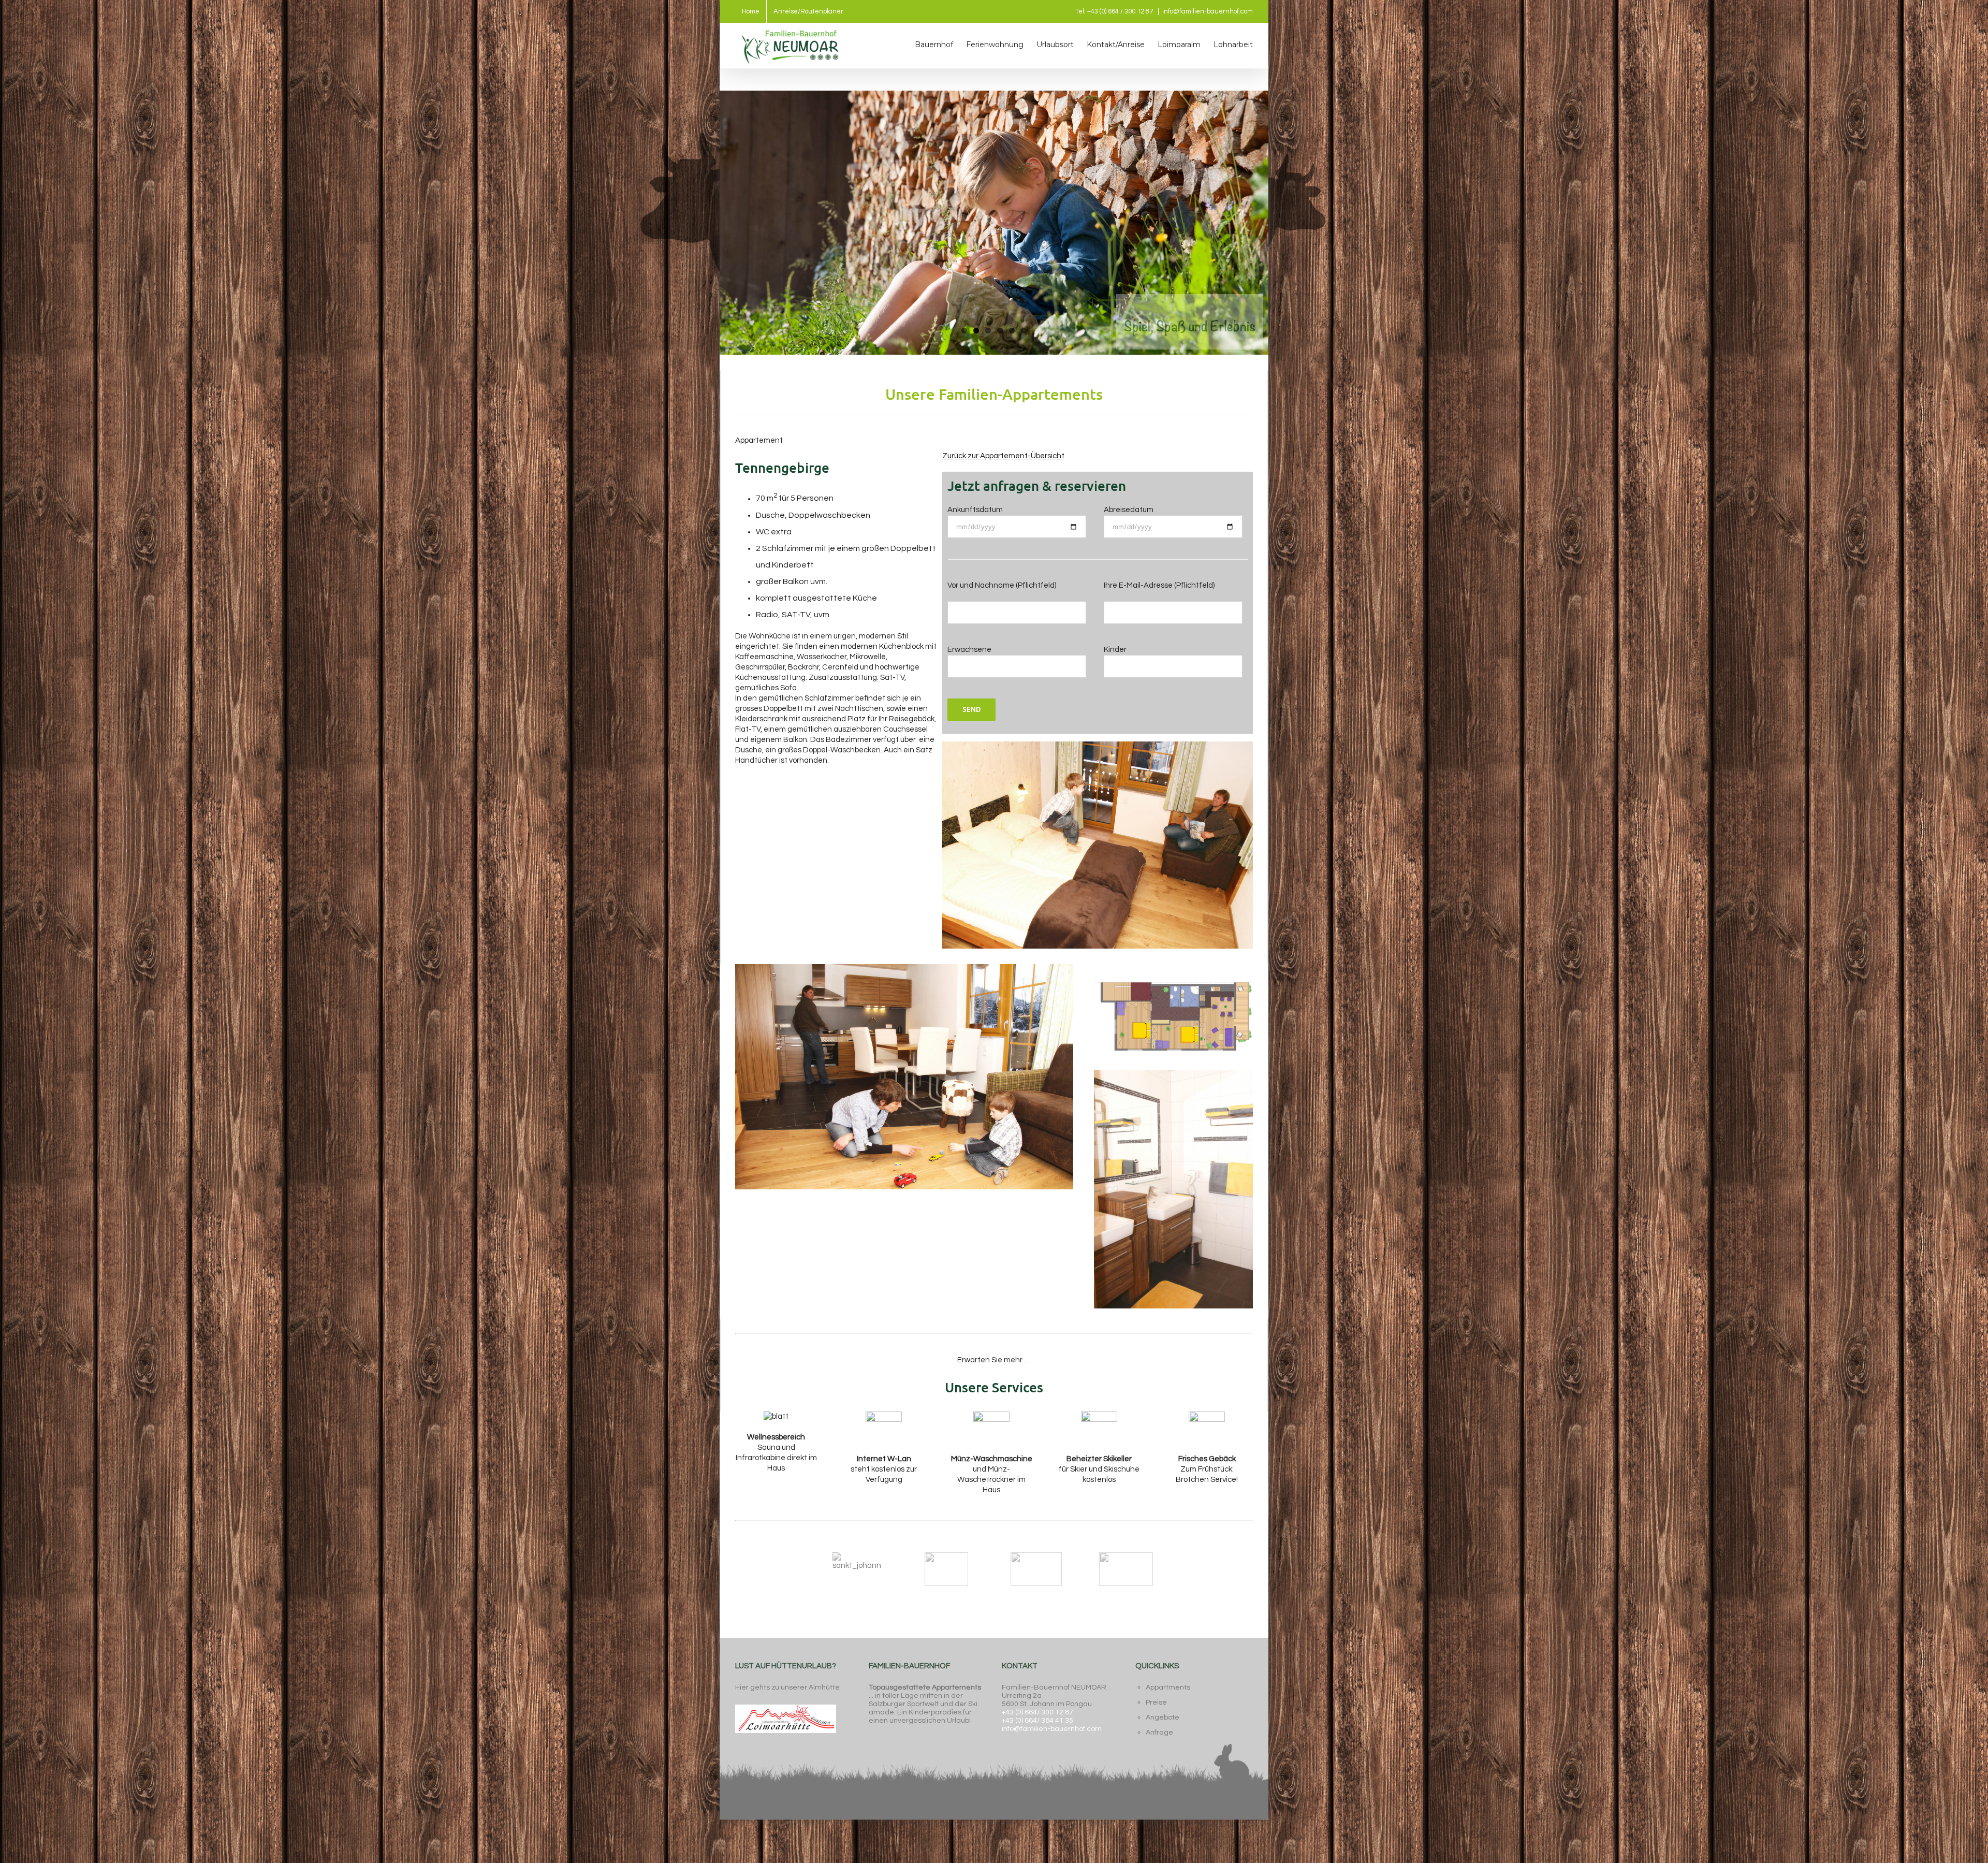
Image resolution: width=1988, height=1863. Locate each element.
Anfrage (1159, 1733)
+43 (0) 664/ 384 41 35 (1037, 1721)
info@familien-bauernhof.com (1208, 11)
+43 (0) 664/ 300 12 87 (1037, 1712)
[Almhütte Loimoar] (786, 1704)
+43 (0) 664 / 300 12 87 (1120, 11)
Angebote (1163, 1718)
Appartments (1168, 1687)
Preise (1156, 1702)
